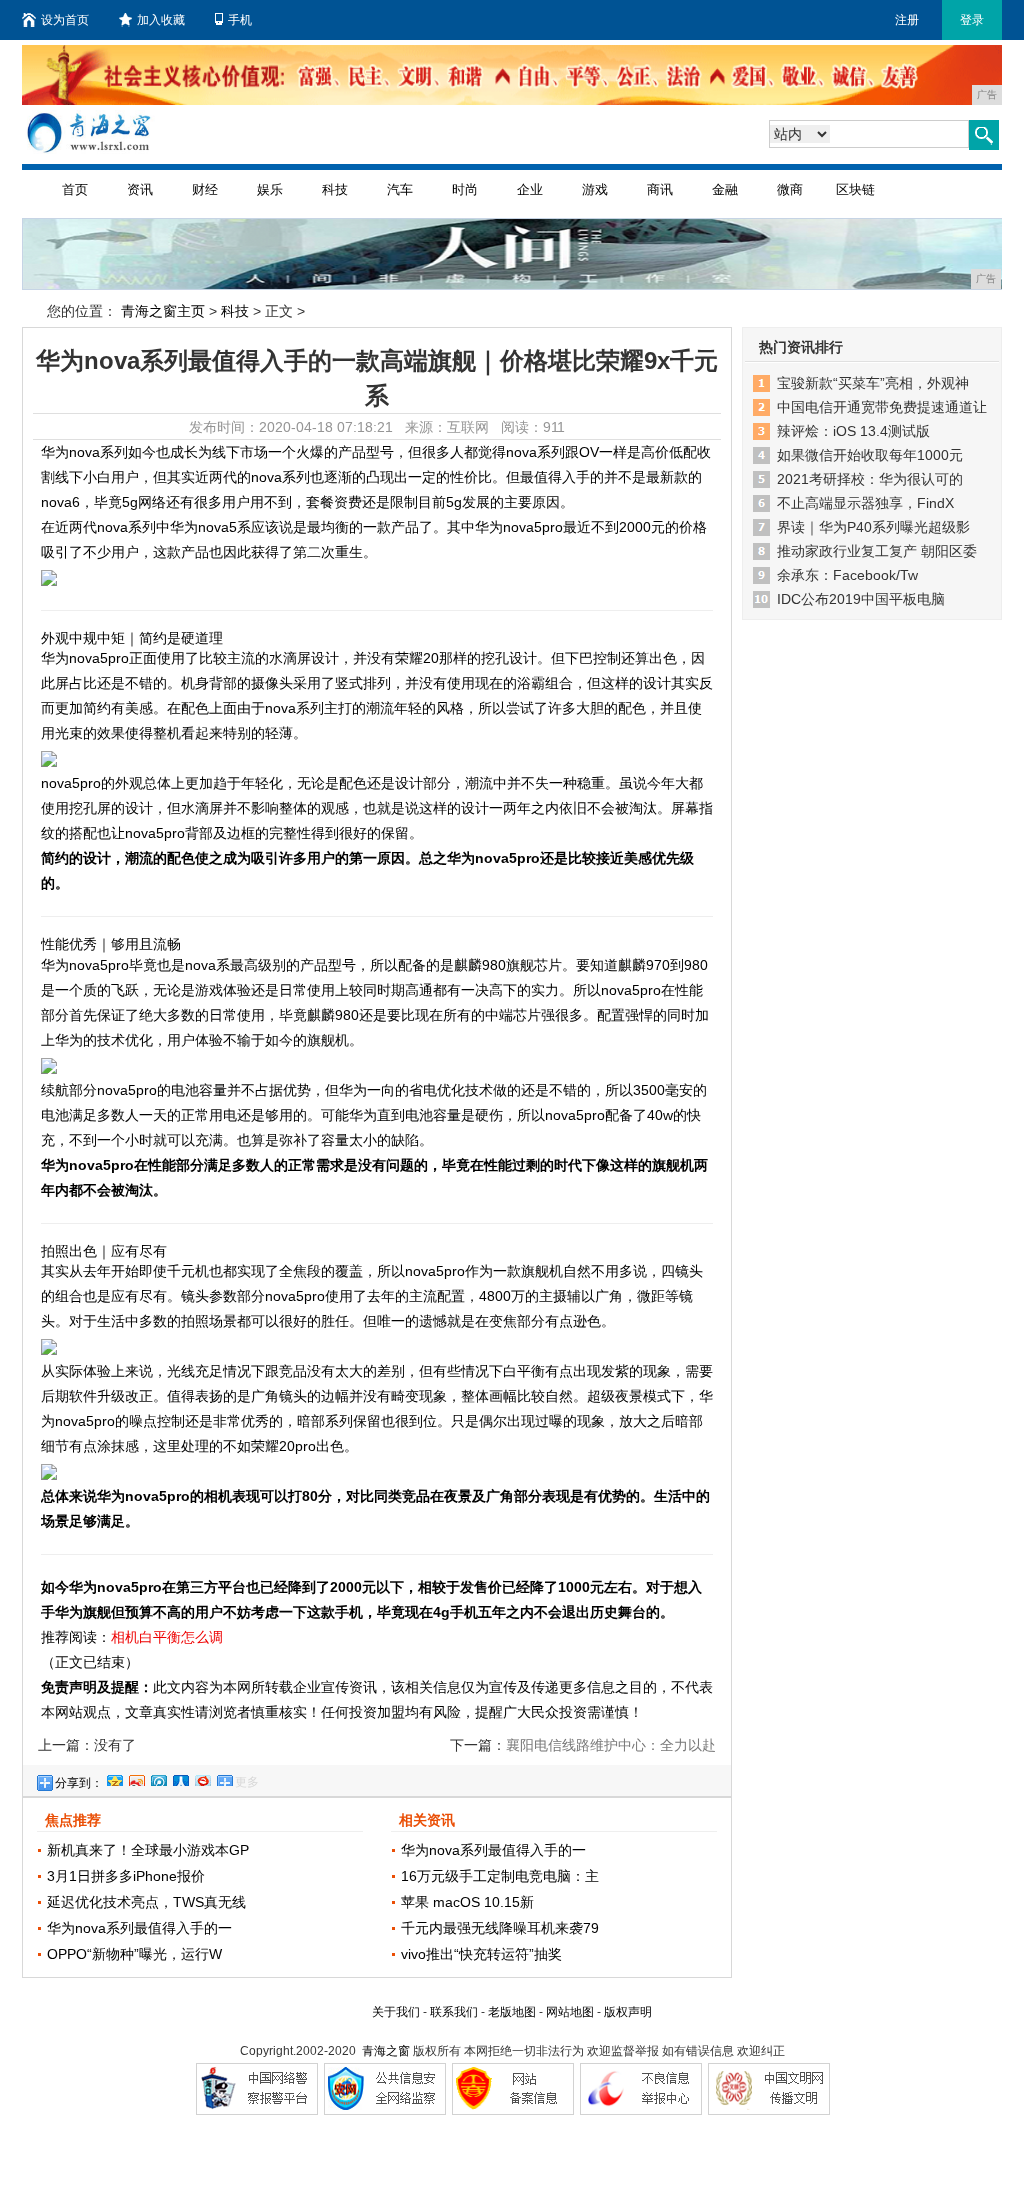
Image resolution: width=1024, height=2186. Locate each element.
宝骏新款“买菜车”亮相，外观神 (873, 383)
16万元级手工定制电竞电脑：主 (500, 1876)
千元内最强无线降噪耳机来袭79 (500, 1928)
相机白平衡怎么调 (167, 1637)
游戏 (595, 189)
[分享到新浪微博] (136, 1778)
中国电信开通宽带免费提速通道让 (882, 407)
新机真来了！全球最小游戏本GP (148, 1850)
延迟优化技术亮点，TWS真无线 (146, 1902)
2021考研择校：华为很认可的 (870, 479)
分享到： (79, 1783)
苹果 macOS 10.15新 (467, 1902)
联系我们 (454, 2012)
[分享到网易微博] (202, 1778)
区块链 (855, 189)
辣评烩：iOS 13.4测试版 (853, 431)
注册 (907, 20)
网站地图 (570, 2012)
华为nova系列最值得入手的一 (139, 1928)
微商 (790, 189)
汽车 (400, 189)
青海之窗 (386, 2051)
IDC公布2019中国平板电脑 (861, 599)
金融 (725, 189)
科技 (335, 189)
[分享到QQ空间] (114, 1778)
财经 (205, 189)
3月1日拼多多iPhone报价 (126, 1876)
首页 (75, 189)
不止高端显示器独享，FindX (865, 503)
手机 (240, 20)
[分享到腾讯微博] (158, 1778)
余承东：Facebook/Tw (847, 575)
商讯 (660, 189)
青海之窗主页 (163, 311)
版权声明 (628, 2012)
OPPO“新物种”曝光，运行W (134, 1954)
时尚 (465, 189)
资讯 (140, 189)
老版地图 (512, 2012)
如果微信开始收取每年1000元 (870, 455)
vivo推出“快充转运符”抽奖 (481, 1954)
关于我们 (396, 2012)
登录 (972, 20)
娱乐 (270, 189)
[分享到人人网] (180, 1778)
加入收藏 (161, 20)
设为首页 (65, 20)
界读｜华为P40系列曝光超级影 (873, 527)
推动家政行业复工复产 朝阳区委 (877, 551)
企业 (530, 189)
